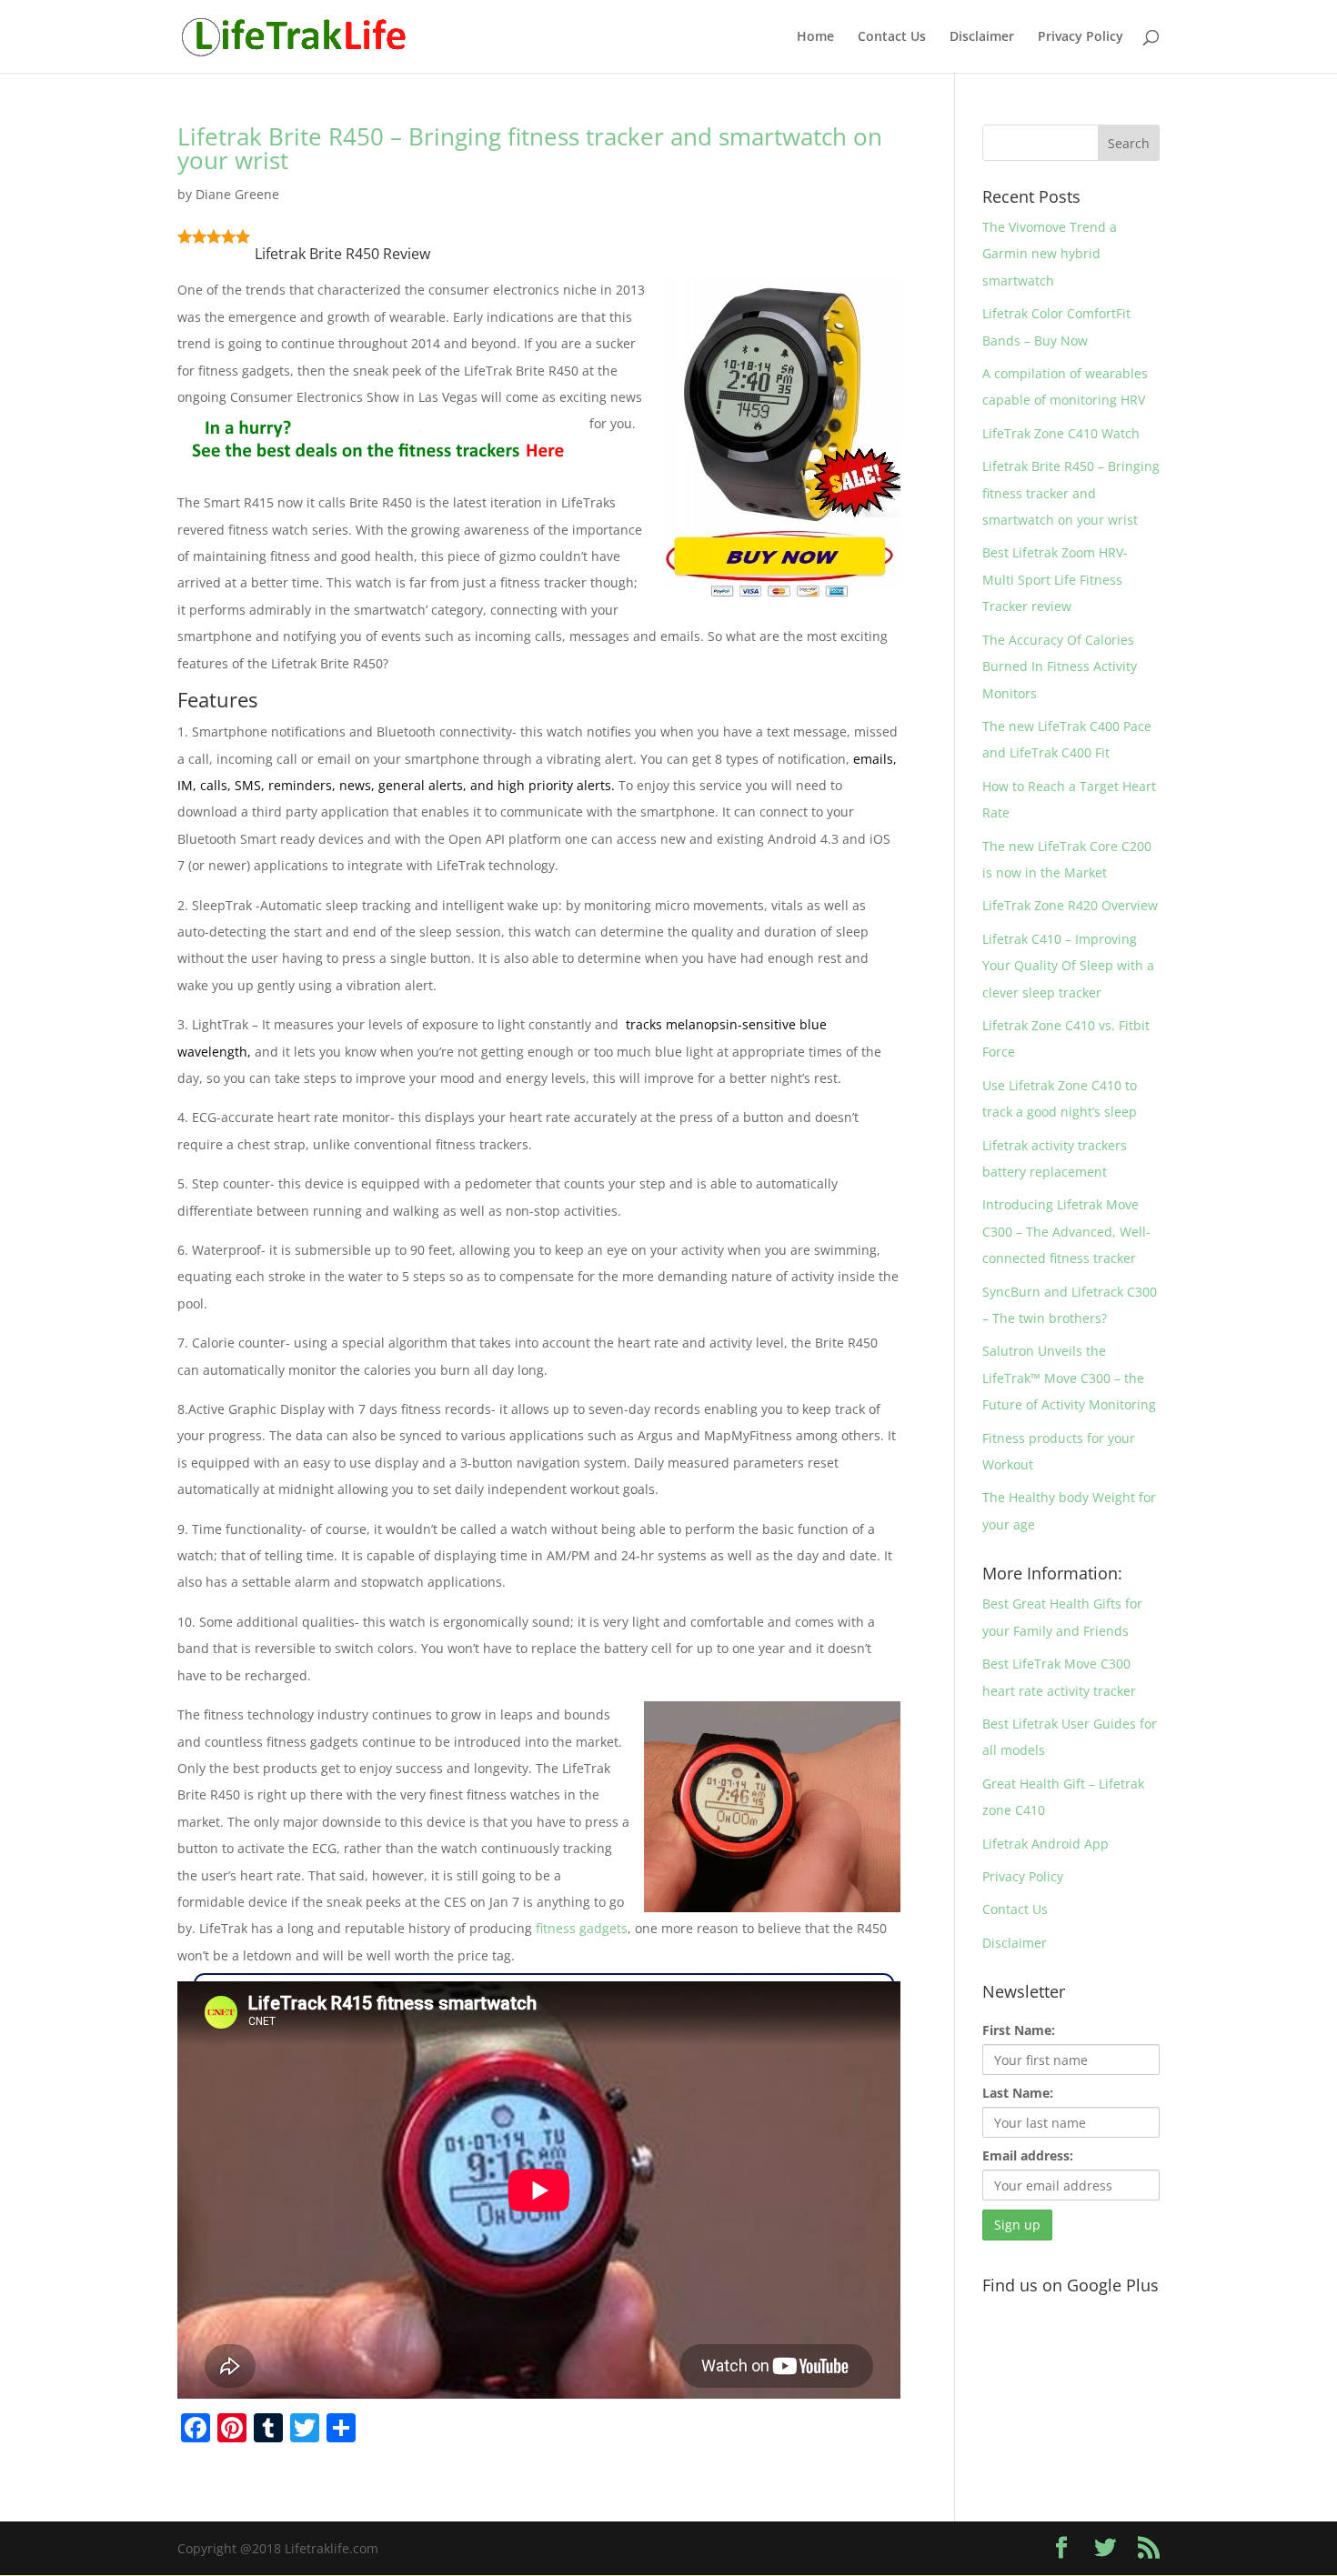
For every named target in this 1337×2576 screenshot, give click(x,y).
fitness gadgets (582, 1928)
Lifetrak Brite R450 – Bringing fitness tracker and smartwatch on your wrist (530, 148)
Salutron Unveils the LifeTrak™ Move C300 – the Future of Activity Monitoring (1069, 1378)
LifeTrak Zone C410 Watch (1061, 433)
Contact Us (892, 37)
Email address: (1028, 2155)
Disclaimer (982, 37)
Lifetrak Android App (1045, 1844)
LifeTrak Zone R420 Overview (1070, 905)
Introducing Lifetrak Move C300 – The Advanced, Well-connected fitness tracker (1066, 1231)
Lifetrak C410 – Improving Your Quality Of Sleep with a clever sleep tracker (1068, 966)
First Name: (1019, 2030)
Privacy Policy (1081, 37)
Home (815, 37)
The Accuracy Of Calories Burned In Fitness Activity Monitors (1060, 667)
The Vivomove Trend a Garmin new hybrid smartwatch (1050, 254)
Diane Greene (237, 194)
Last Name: (1018, 2093)
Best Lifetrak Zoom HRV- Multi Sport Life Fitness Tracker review (1055, 579)
